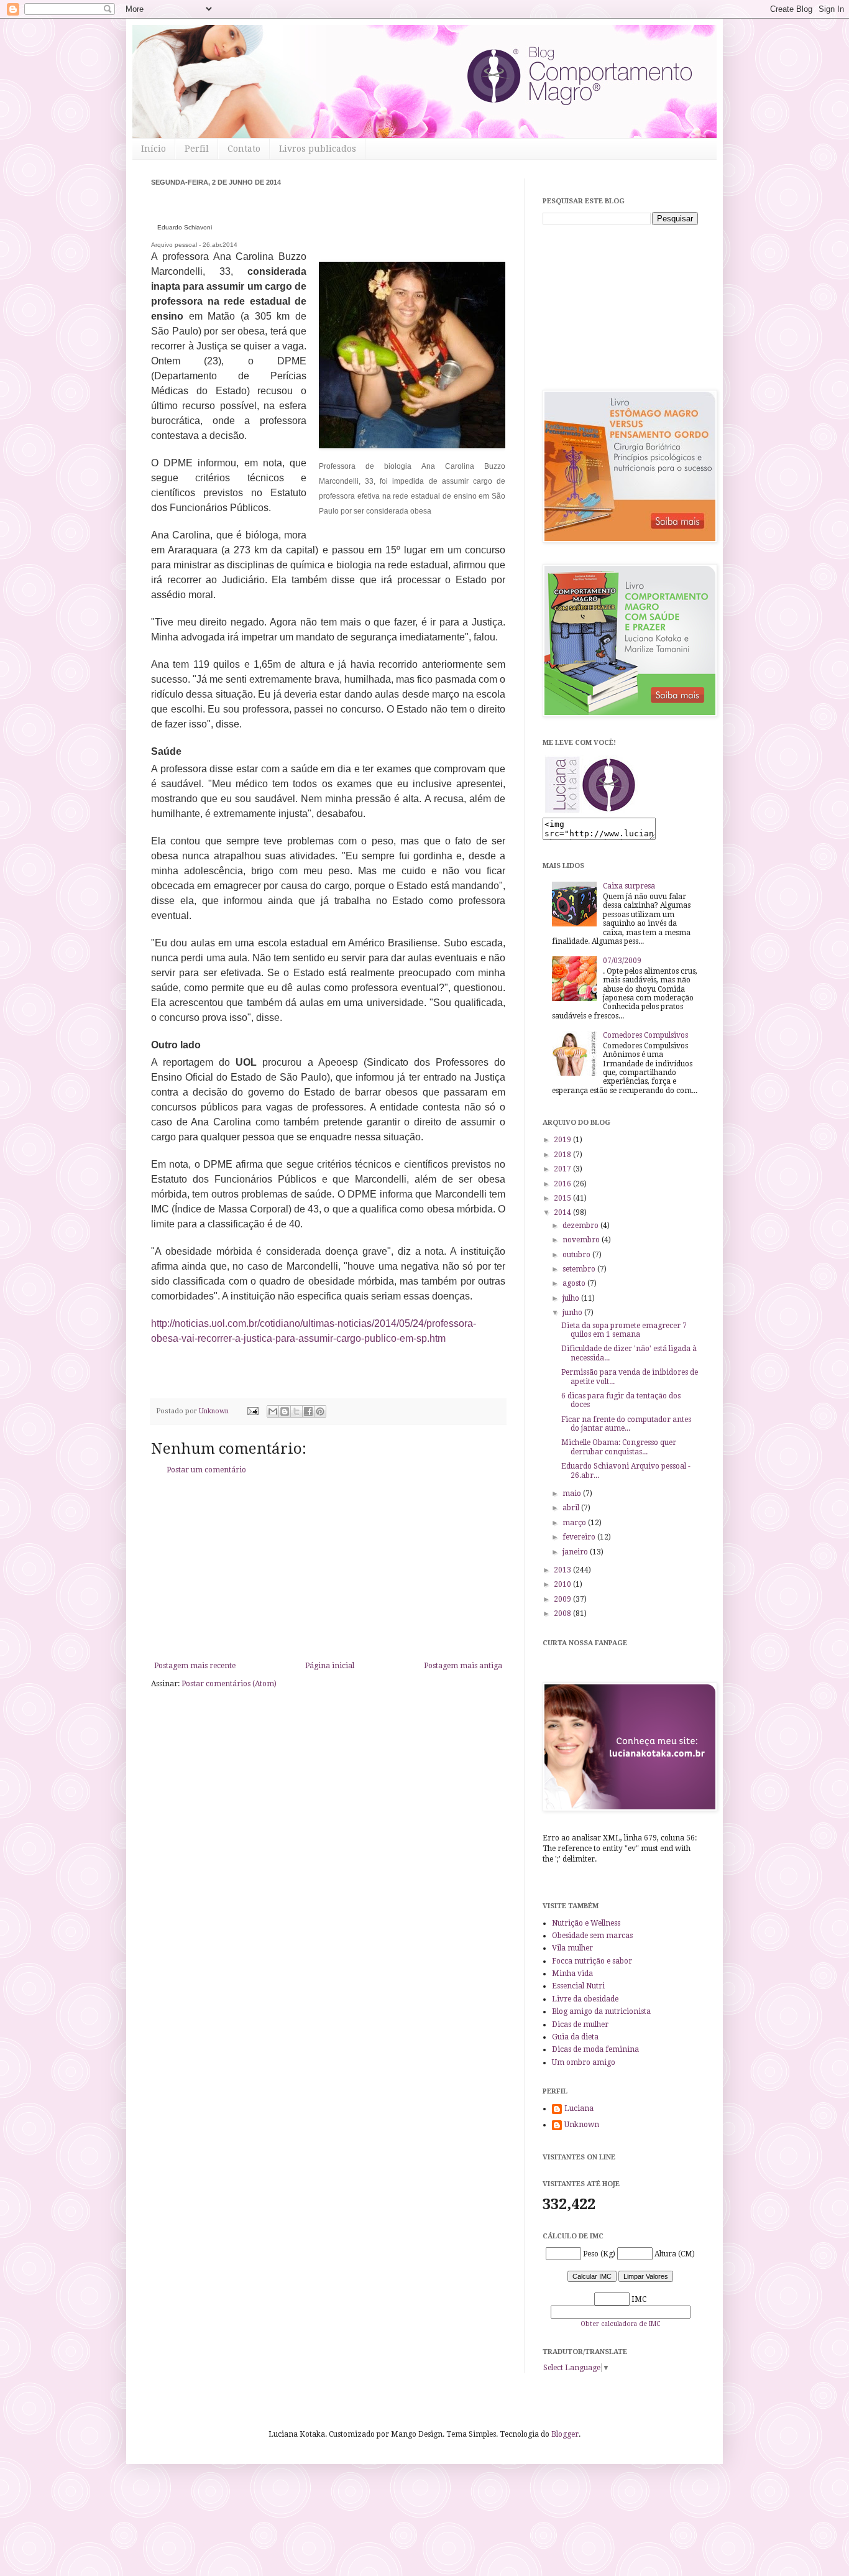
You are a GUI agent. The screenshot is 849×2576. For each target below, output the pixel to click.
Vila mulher (572, 1948)
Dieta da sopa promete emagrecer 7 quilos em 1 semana (624, 1330)
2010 (563, 1584)
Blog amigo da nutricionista (601, 2011)
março (575, 1523)
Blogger (565, 2434)
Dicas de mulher (580, 2024)
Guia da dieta (575, 2037)
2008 (563, 1613)
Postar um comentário (206, 1470)
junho (573, 1313)
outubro (577, 1255)
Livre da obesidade (585, 1999)
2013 (563, 1570)
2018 (563, 1155)
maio (573, 1493)
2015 (563, 1198)
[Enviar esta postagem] (252, 1411)
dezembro (581, 1226)
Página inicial (330, 1666)
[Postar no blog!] (285, 1411)
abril (572, 1508)
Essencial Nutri (578, 1986)
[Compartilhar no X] (296, 1411)
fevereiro (580, 1537)
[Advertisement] (328, 1568)
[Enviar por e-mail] (273, 1411)
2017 (563, 1169)
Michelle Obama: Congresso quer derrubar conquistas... (619, 1447)
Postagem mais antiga (463, 1666)
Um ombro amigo (584, 2062)
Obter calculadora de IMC (620, 2324)
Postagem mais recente (195, 1666)
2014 (563, 1212)
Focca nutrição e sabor (592, 1961)
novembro (582, 1240)
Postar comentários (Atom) (229, 1684)
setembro (580, 1269)
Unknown (582, 2125)
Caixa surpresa (629, 886)
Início (154, 149)
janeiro (576, 1552)
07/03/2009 (622, 961)
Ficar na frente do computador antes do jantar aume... (626, 1424)
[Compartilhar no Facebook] (308, 1411)
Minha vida (572, 1974)
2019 (563, 1140)
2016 (563, 1184)
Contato (244, 149)
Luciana (579, 2108)
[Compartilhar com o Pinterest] (320, 1411)
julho (572, 1298)
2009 (563, 1599)
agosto (575, 1283)
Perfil (197, 149)
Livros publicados (318, 149)
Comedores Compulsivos (645, 1035)
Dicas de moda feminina (595, 2049)
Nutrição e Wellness (586, 1923)
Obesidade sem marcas (592, 1936)
